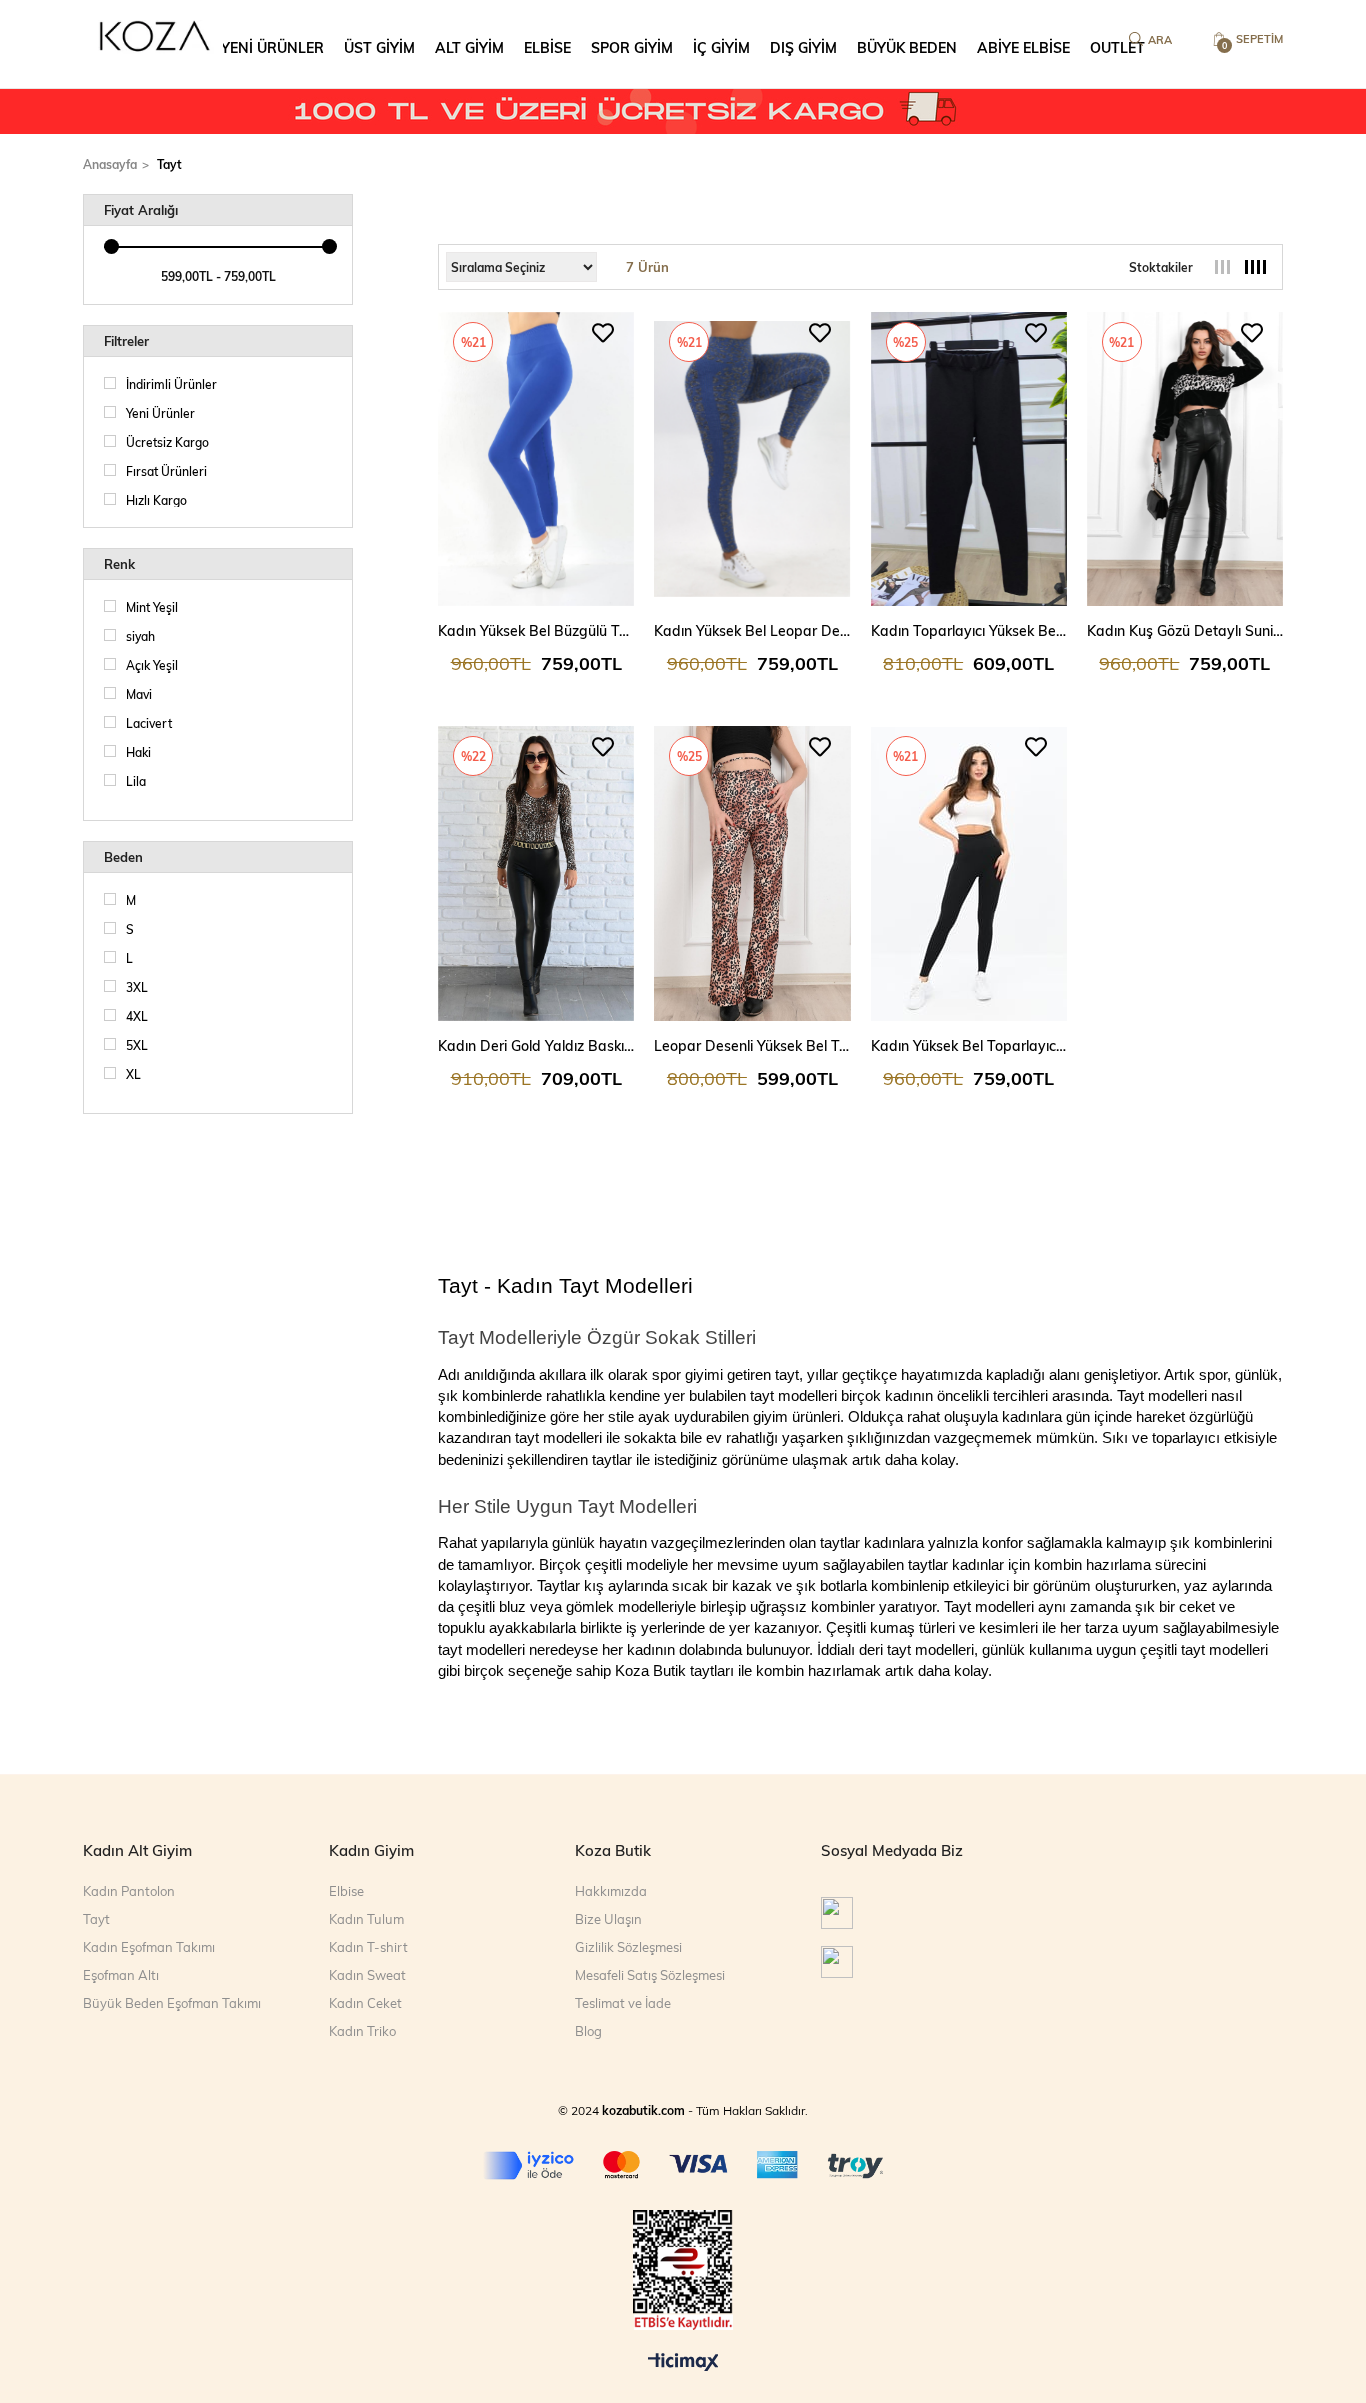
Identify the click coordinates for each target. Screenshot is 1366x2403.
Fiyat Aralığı (141, 210)
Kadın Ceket (365, 2003)
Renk (119, 564)
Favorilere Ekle (603, 333)
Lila (136, 781)
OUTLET (1117, 47)
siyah (140, 636)
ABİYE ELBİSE (1023, 47)
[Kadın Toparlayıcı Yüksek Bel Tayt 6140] (969, 459)
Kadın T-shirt (368, 1947)
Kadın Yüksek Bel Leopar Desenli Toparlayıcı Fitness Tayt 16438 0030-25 (752, 630)
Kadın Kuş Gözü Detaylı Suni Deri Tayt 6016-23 (1185, 630)
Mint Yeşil (152, 607)
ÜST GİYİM (379, 47)
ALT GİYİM (469, 47)
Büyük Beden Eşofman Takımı (172, 2003)
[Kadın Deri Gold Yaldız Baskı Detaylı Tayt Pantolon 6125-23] (536, 873)
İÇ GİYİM (721, 47)
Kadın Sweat (367, 1975)
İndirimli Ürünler (171, 384)
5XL (137, 1045)
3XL (137, 987)
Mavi (139, 694)
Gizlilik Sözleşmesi (628, 1947)
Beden (123, 857)
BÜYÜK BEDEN (907, 47)
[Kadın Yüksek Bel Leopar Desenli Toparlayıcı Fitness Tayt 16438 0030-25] (752, 459)
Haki (138, 752)
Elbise (346, 1891)
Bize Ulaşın (608, 1919)
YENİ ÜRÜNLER (272, 47)
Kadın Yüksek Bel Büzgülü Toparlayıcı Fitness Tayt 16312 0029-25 (536, 630)
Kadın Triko (362, 2031)
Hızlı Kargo (156, 500)
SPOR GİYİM (632, 47)
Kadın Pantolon (129, 1891)
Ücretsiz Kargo (167, 442)
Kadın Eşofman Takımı (149, 1947)
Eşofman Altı (121, 1975)
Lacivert (149, 723)
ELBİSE (547, 47)
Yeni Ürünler (160, 413)
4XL (137, 1016)
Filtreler (126, 341)
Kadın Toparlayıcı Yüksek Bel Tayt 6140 (969, 630)
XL (133, 1074)
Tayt (96, 1919)
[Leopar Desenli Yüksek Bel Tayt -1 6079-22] (752, 873)
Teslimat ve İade (623, 2003)
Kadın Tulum (366, 1919)
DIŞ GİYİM (803, 47)
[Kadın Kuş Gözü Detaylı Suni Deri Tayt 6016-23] (1185, 459)
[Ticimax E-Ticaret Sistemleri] (683, 2363)
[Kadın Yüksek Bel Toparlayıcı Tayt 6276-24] (969, 873)
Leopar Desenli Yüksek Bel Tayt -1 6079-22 (752, 1045)
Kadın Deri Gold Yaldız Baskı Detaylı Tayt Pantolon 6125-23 (536, 1045)
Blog (588, 2031)
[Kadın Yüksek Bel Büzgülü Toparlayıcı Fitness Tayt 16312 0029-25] (536, 459)
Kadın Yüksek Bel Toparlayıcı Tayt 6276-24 (969, 1045)
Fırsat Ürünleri (166, 471)
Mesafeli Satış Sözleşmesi (650, 1975)
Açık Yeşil (152, 665)
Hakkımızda (611, 1891)
